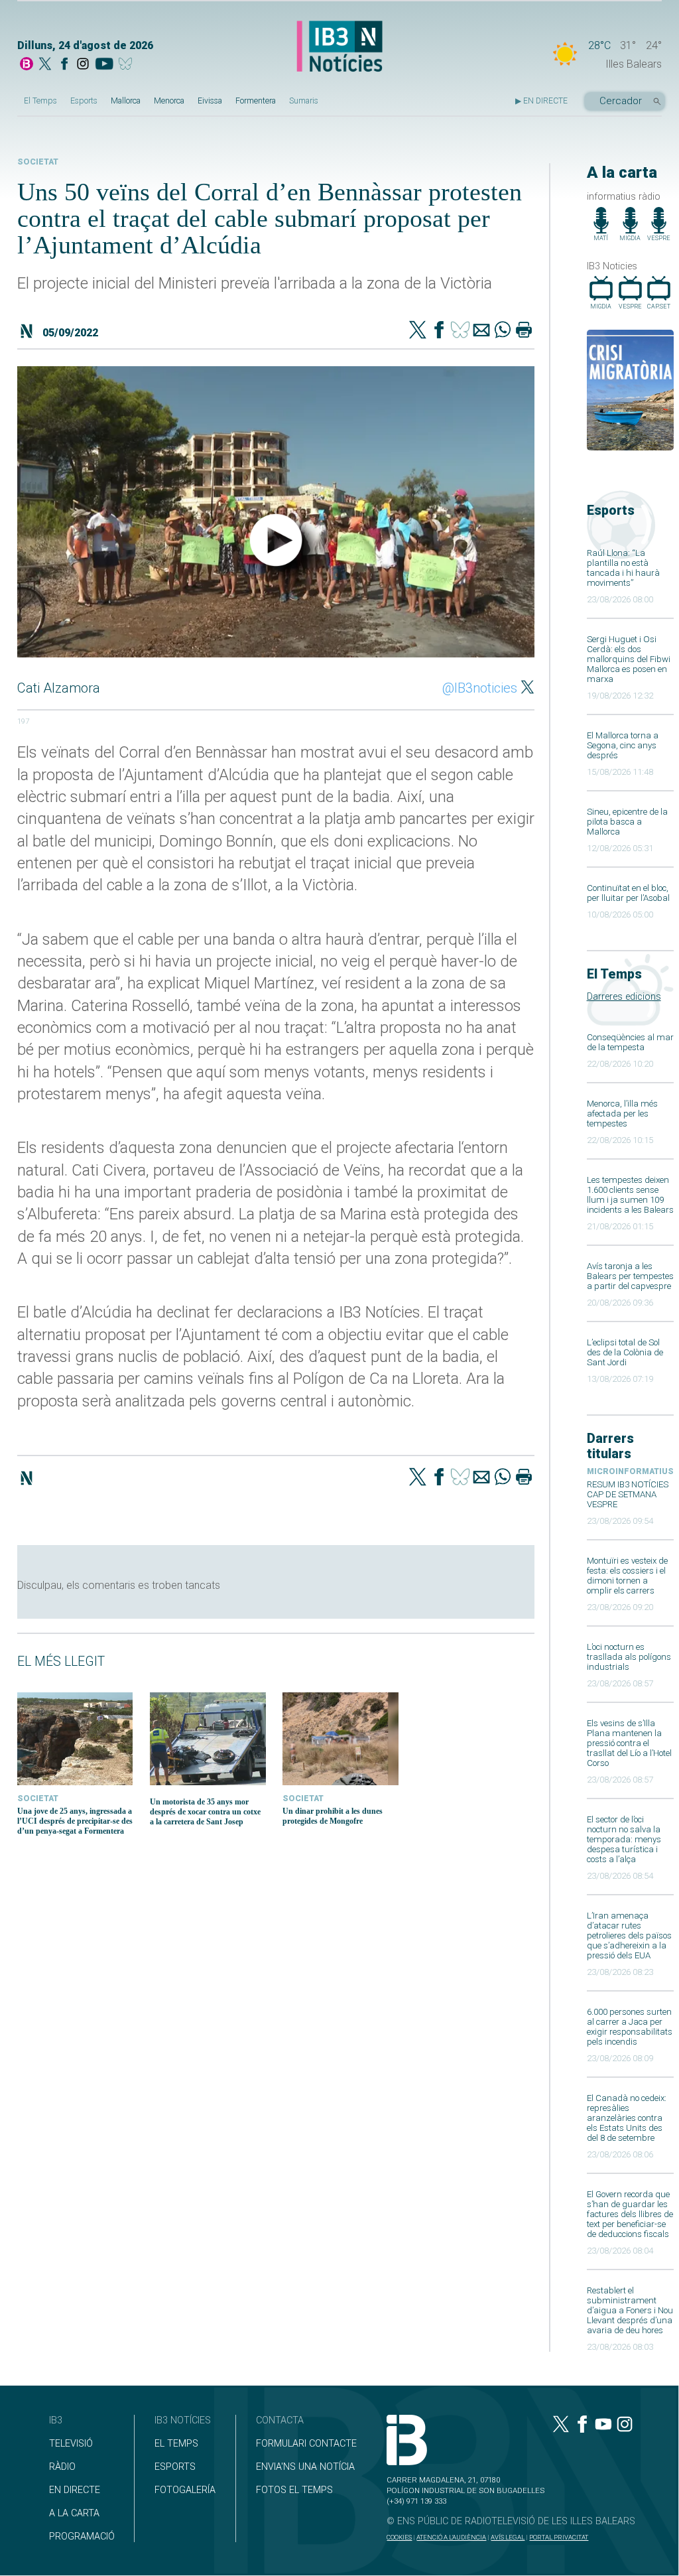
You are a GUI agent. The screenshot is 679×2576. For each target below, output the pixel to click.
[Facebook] (64, 65)
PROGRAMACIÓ (82, 2537)
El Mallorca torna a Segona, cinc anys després (623, 745)
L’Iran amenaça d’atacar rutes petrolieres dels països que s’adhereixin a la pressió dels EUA (629, 1935)
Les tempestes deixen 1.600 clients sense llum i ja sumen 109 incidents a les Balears (630, 1195)
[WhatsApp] (503, 331)
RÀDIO (62, 2467)
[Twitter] (418, 331)
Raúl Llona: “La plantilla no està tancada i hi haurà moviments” (623, 568)
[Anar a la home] (27, 65)
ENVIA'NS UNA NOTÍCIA (305, 2467)
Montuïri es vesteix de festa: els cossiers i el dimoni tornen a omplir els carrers (627, 1576)
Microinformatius (630, 1471)
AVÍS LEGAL (508, 2537)
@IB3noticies (480, 688)
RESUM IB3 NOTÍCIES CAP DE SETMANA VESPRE (628, 1494)
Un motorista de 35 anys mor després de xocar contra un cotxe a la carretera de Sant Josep (205, 1812)
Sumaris (304, 101)
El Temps (40, 101)
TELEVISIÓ (71, 2444)
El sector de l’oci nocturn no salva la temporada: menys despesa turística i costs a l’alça (624, 1839)
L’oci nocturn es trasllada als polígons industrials (629, 1657)
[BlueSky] (128, 65)
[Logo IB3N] (339, 47)
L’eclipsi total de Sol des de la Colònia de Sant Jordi (625, 1352)
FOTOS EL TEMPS (294, 2490)
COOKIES (399, 2537)
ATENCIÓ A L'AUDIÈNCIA (451, 2537)
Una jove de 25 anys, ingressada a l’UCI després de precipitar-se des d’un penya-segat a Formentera (75, 1821)
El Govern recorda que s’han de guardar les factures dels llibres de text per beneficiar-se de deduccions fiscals (630, 2214)
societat (38, 162)
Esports (84, 101)
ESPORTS (175, 2467)
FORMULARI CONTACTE (306, 2444)
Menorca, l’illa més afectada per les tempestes (622, 1114)
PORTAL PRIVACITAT (559, 2537)
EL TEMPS (176, 2444)
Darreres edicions (624, 997)
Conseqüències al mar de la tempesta (630, 1042)
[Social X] (45, 65)
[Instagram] (83, 65)
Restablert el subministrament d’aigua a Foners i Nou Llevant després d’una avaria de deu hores (630, 2310)
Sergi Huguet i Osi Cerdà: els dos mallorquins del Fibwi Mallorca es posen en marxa (629, 659)
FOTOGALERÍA (185, 2490)
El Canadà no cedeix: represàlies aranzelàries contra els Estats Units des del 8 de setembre (627, 2118)
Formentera (256, 101)
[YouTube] (104, 65)
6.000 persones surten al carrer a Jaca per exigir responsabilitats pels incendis (630, 2027)
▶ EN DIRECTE (541, 101)
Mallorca (126, 101)
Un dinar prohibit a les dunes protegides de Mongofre (333, 1816)
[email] (481, 331)
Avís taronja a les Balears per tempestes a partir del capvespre (630, 1276)
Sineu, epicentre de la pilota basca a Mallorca (627, 822)
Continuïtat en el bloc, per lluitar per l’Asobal (628, 893)
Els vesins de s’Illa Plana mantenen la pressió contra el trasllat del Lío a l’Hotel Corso (629, 1743)
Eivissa (210, 101)
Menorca (169, 101)
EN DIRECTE (75, 2490)
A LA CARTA (74, 2513)
